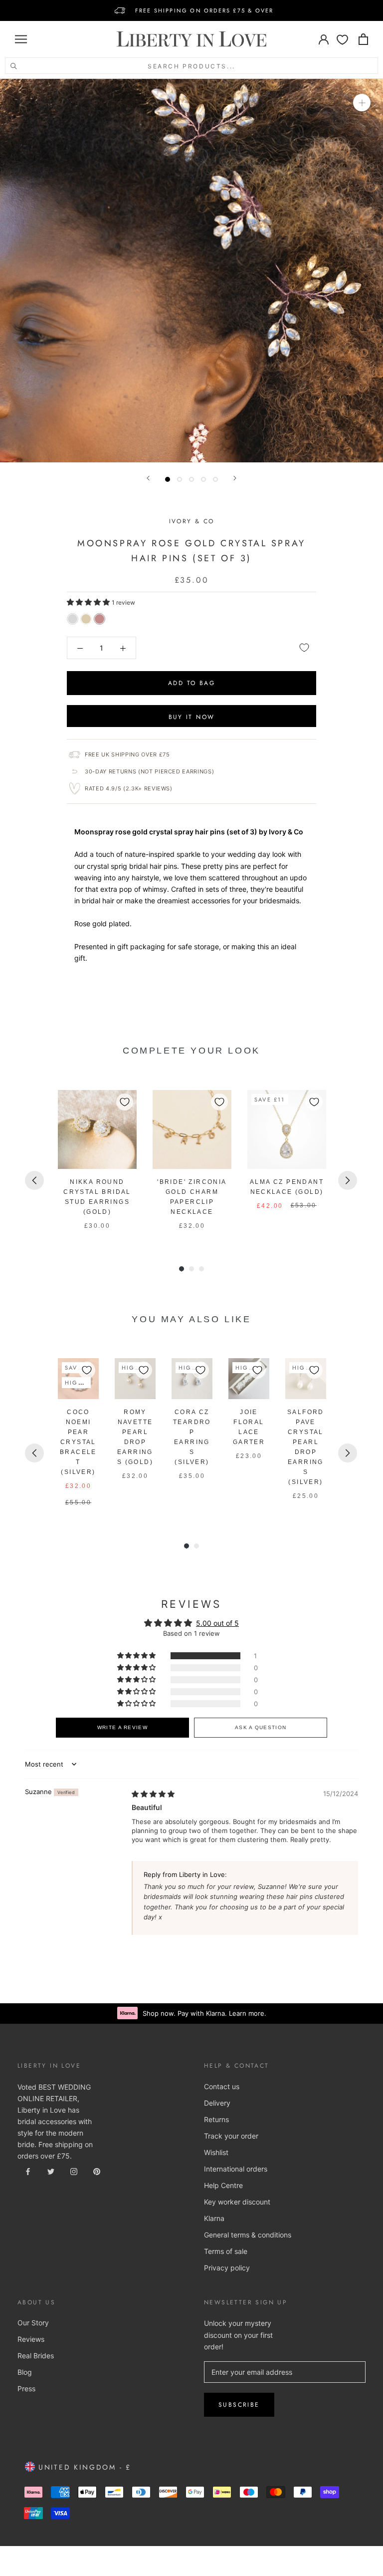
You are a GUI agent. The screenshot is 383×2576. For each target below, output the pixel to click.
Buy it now (192, 717)
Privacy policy (227, 2268)
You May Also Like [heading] (191, 1319)
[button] (89, 602)
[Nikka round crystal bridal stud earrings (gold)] (97, 1129)
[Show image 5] (215, 479)
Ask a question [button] (261, 1727)
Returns (216, 2119)
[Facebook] (28, 2170)
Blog (25, 2372)
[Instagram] (74, 2170)
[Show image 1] (168, 479)
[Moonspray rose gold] (99, 619)
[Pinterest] (97, 2170)
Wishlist (216, 2152)
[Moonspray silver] (73, 619)
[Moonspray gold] (86, 619)
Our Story (33, 2323)
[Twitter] (51, 2170)
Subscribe (239, 2405)
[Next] (235, 478)
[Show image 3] (191, 479)
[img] (153, 1794)
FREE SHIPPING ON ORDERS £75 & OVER (204, 10)
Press (26, 2389)
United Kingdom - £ (83, 2467)
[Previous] (148, 478)
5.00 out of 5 (217, 1623)
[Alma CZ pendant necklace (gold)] (287, 1129)
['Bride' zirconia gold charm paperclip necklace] (192, 1129)
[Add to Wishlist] (304, 648)
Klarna (214, 2218)
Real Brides (36, 2356)
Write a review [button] (122, 1727)
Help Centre (223, 2185)
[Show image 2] (180, 479)
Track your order (231, 2136)
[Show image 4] (203, 479)
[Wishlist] (342, 39)
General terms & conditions (248, 2235)
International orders (236, 2169)
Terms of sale (226, 2251)
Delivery (217, 2103)
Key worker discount (237, 2202)
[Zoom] (362, 103)
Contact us (222, 2086)
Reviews (31, 2339)
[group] (97, 1160)
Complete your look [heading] (191, 1051)
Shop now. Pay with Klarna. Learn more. (204, 2013)
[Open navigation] (21, 39)
